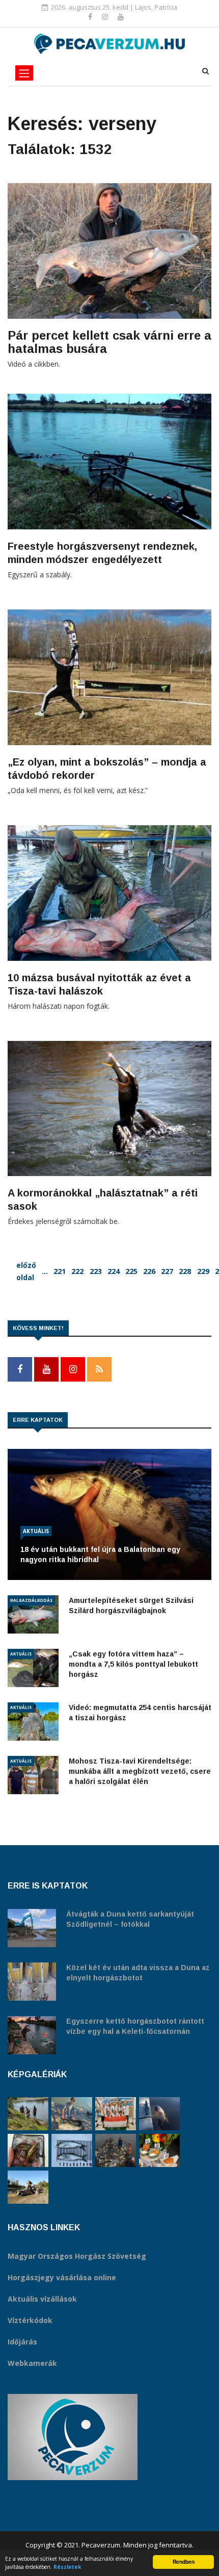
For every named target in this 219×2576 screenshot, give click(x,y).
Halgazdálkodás (31, 1600)
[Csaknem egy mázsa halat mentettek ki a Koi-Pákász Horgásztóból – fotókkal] (28, 2114)
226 (149, 1271)
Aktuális (36, 1531)
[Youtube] (121, 17)
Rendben (184, 2562)
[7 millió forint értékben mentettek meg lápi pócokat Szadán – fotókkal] (28, 2150)
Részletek (67, 2567)
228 (185, 1271)
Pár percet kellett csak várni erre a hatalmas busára (109, 342)
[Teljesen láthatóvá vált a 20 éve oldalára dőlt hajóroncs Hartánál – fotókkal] (28, 2187)
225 (131, 1271)
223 (96, 1271)
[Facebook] (91, 17)
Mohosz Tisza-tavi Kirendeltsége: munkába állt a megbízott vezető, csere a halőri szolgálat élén (140, 1771)
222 (77, 1271)
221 (60, 1271)
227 (167, 1271)
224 (114, 1271)
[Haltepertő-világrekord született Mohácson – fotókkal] (159, 2150)
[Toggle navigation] (24, 73)
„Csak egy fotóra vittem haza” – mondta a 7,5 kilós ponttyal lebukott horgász (133, 1664)
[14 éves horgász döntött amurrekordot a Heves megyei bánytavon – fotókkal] (72, 2114)
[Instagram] (106, 17)
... (45, 1271)
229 (203, 1271)
